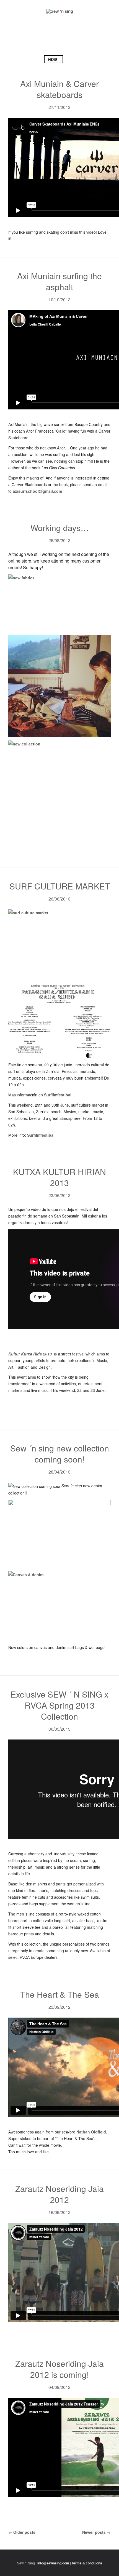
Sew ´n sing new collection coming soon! (60, 1454)
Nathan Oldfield (91, 2132)
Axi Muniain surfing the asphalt (59, 281)
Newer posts (96, 2532)
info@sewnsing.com (53, 2563)
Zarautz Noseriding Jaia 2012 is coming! (59, 2369)
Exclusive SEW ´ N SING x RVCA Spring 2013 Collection (59, 1705)
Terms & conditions (87, 2563)
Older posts (22, 2532)
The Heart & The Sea (60, 1994)
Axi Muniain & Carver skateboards (59, 89)
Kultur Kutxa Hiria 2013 (30, 1354)
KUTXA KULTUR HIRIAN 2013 (59, 1177)
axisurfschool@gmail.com (37, 491)
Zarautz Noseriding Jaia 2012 (59, 2194)
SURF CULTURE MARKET (60, 886)
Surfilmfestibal (58, 1095)
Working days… (60, 528)
